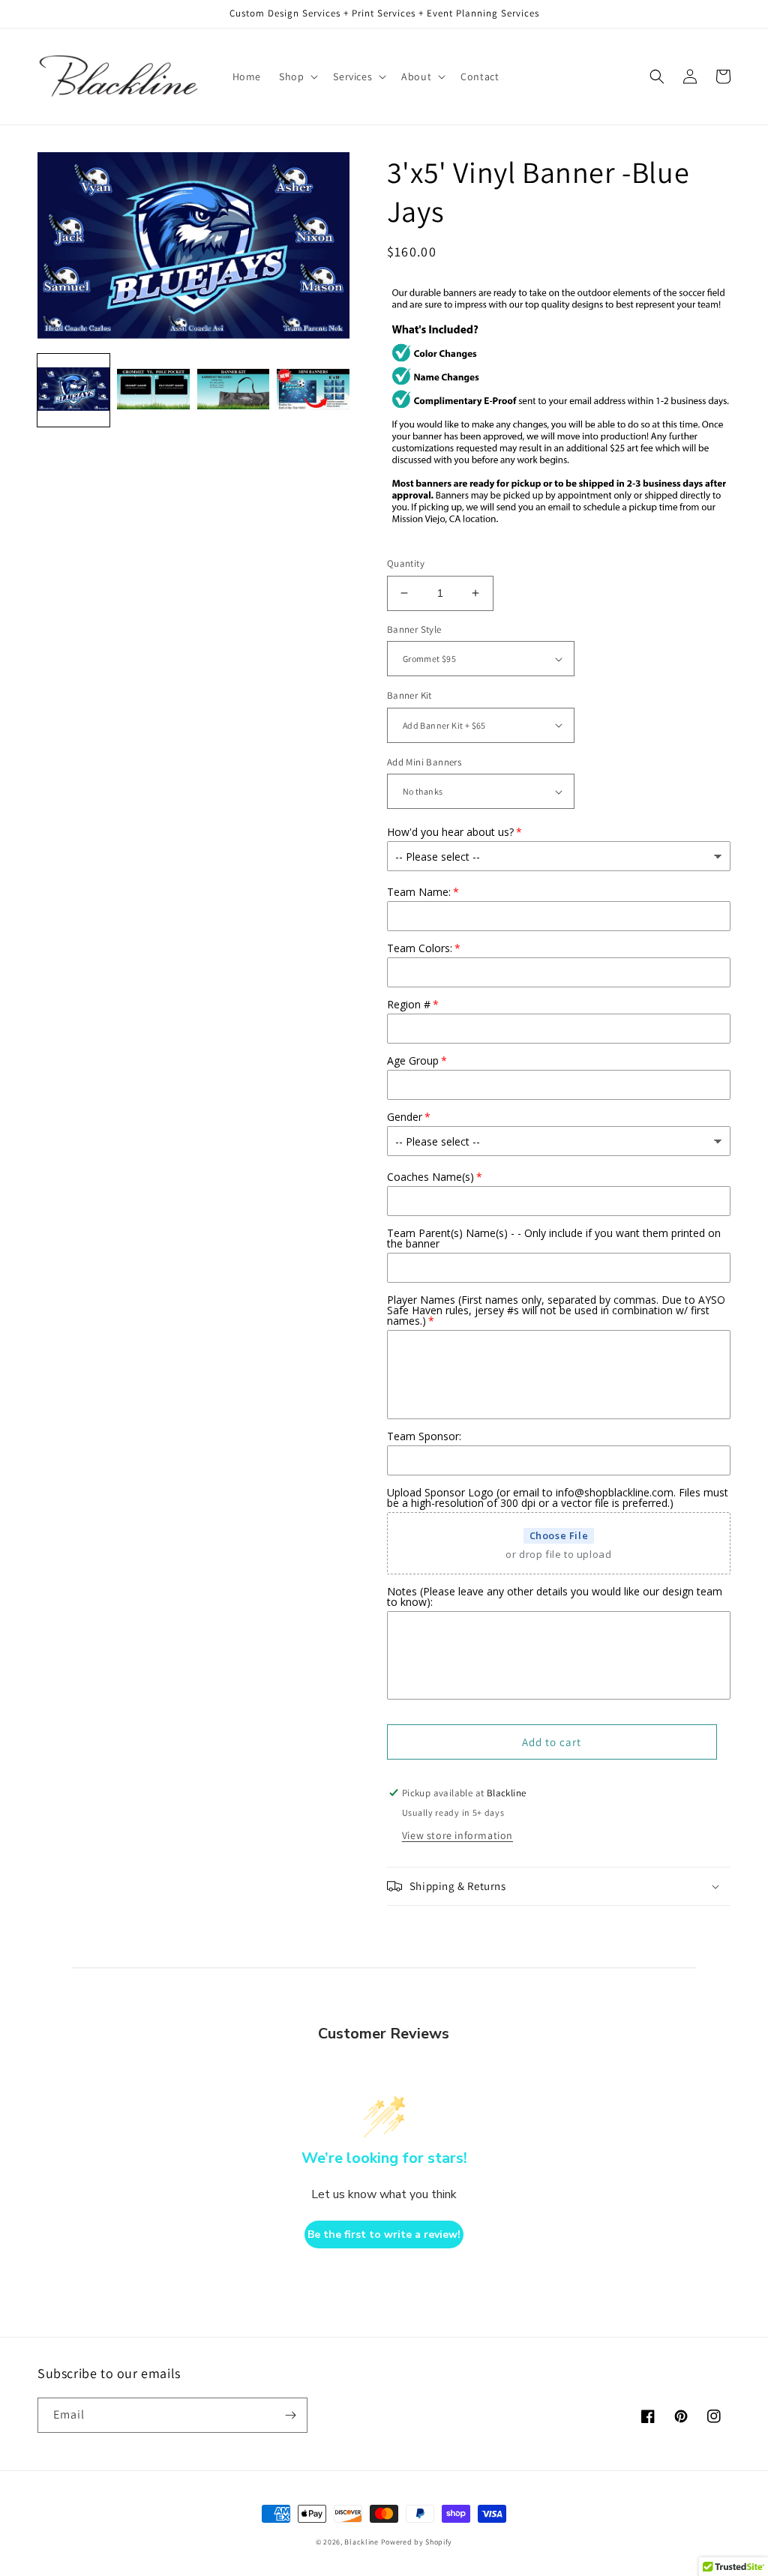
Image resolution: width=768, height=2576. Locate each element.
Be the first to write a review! (384, 2235)
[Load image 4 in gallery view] (313, 390)
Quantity (406, 563)
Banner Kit (409, 695)
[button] (297, 76)
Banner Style (414, 629)
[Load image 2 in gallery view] (153, 390)
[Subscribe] (290, 2415)
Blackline (361, 2542)
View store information (457, 1835)
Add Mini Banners (424, 762)
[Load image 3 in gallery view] (233, 390)
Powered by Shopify (417, 2542)
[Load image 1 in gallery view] (73, 390)
